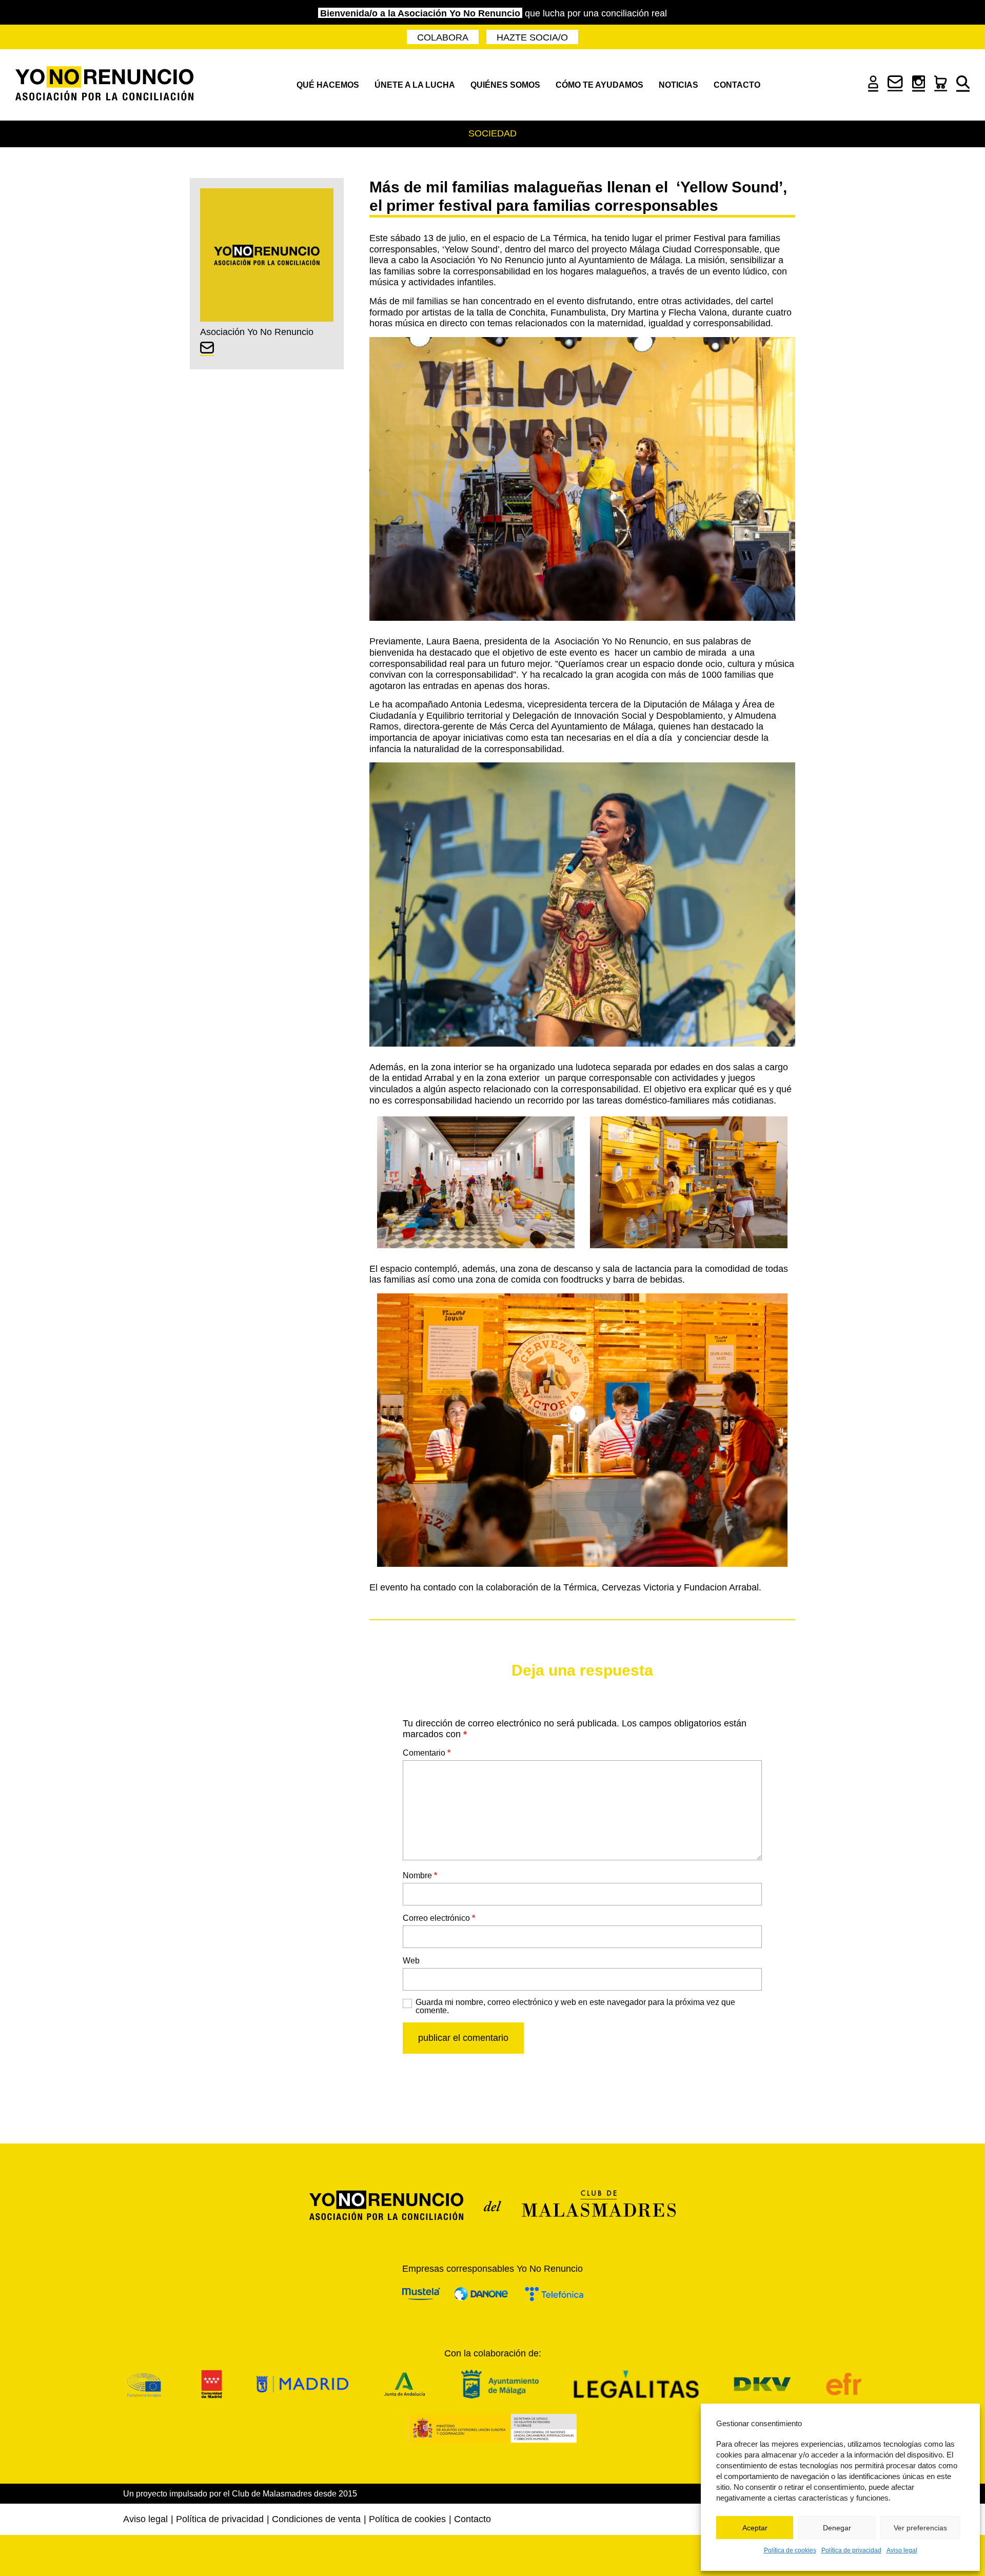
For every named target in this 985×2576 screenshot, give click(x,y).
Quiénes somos (505, 85)
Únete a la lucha (415, 85)
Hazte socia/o (532, 37)
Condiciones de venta (316, 2519)
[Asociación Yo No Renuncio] (104, 85)
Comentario (427, 1753)
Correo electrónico (439, 1918)
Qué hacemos (328, 85)
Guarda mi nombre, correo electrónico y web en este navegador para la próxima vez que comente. (575, 2007)
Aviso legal (902, 2550)
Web (411, 1961)
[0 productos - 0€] (941, 88)
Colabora (443, 37)
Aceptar (755, 2528)
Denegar (837, 2528)
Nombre (420, 1875)
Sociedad (493, 133)
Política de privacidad (851, 2550)
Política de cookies (790, 2550)
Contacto (737, 85)
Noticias (678, 85)
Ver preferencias (920, 2528)
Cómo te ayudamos (599, 85)
